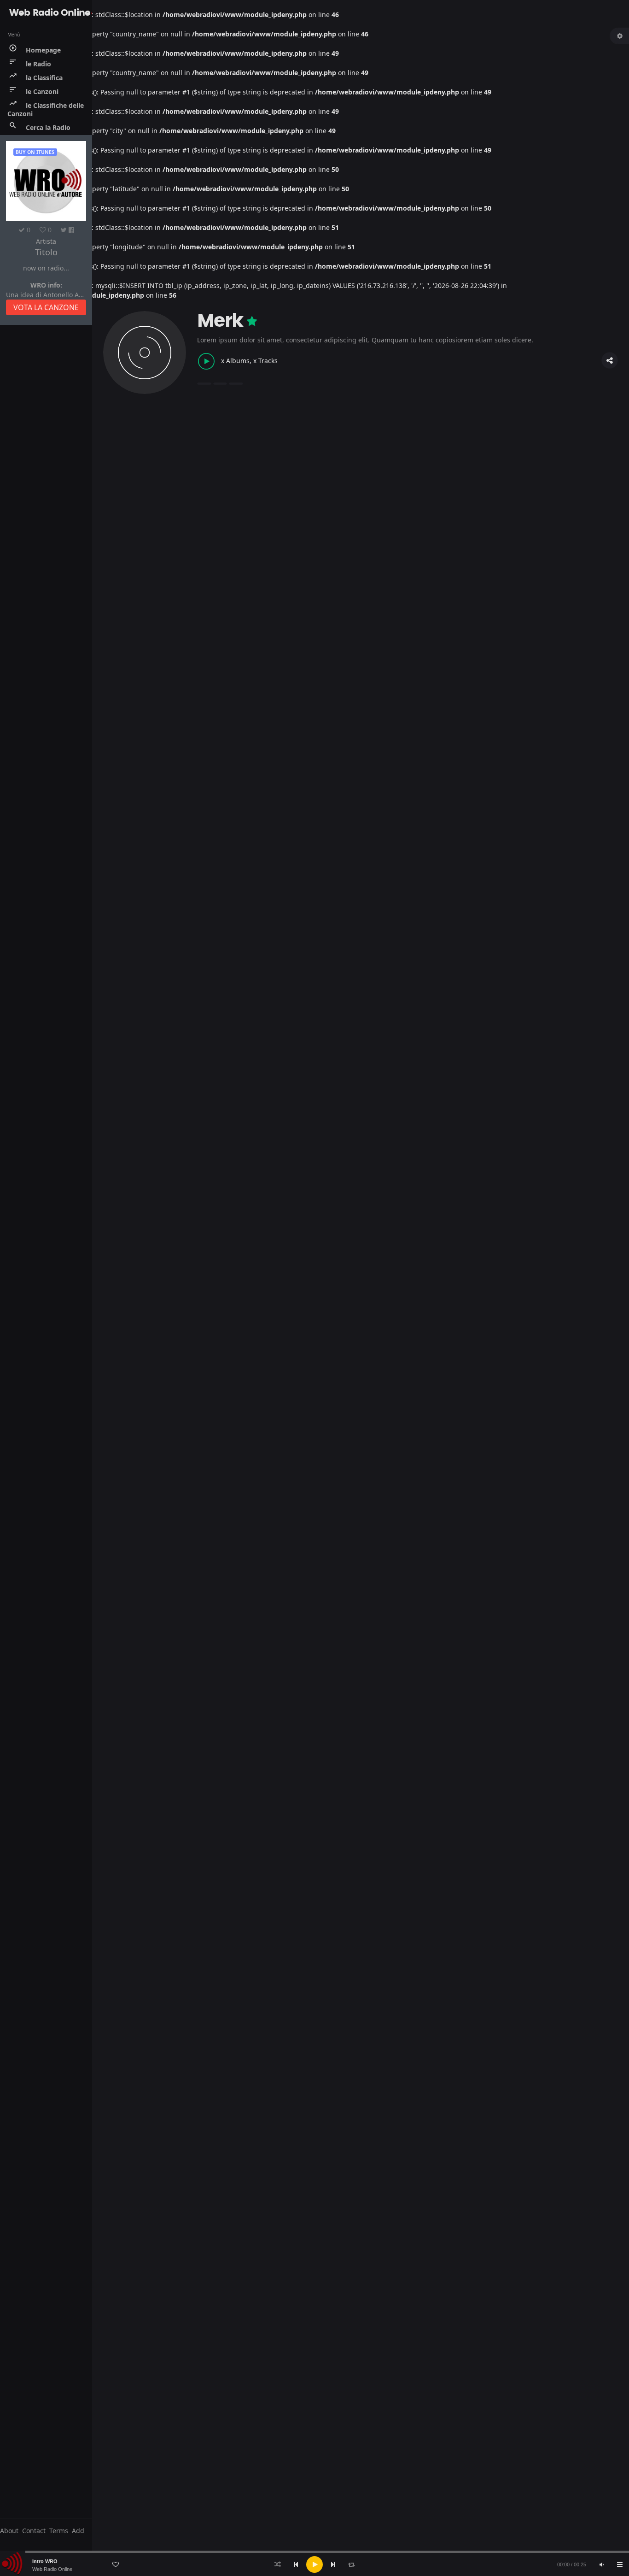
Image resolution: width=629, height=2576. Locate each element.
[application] (314, 2564)
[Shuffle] (278, 2564)
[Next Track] (333, 2564)
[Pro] (252, 321)
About (9, 2531)
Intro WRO (45, 2561)
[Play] (314, 2564)
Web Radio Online (52, 2569)
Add (78, 2531)
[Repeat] (351, 2564)
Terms (59, 2531)
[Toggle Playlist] (620, 2564)
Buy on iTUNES (35, 152)
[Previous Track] (296, 2564)
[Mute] (601, 2564)
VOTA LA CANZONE (46, 307)
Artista (46, 241)
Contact (34, 2531)
